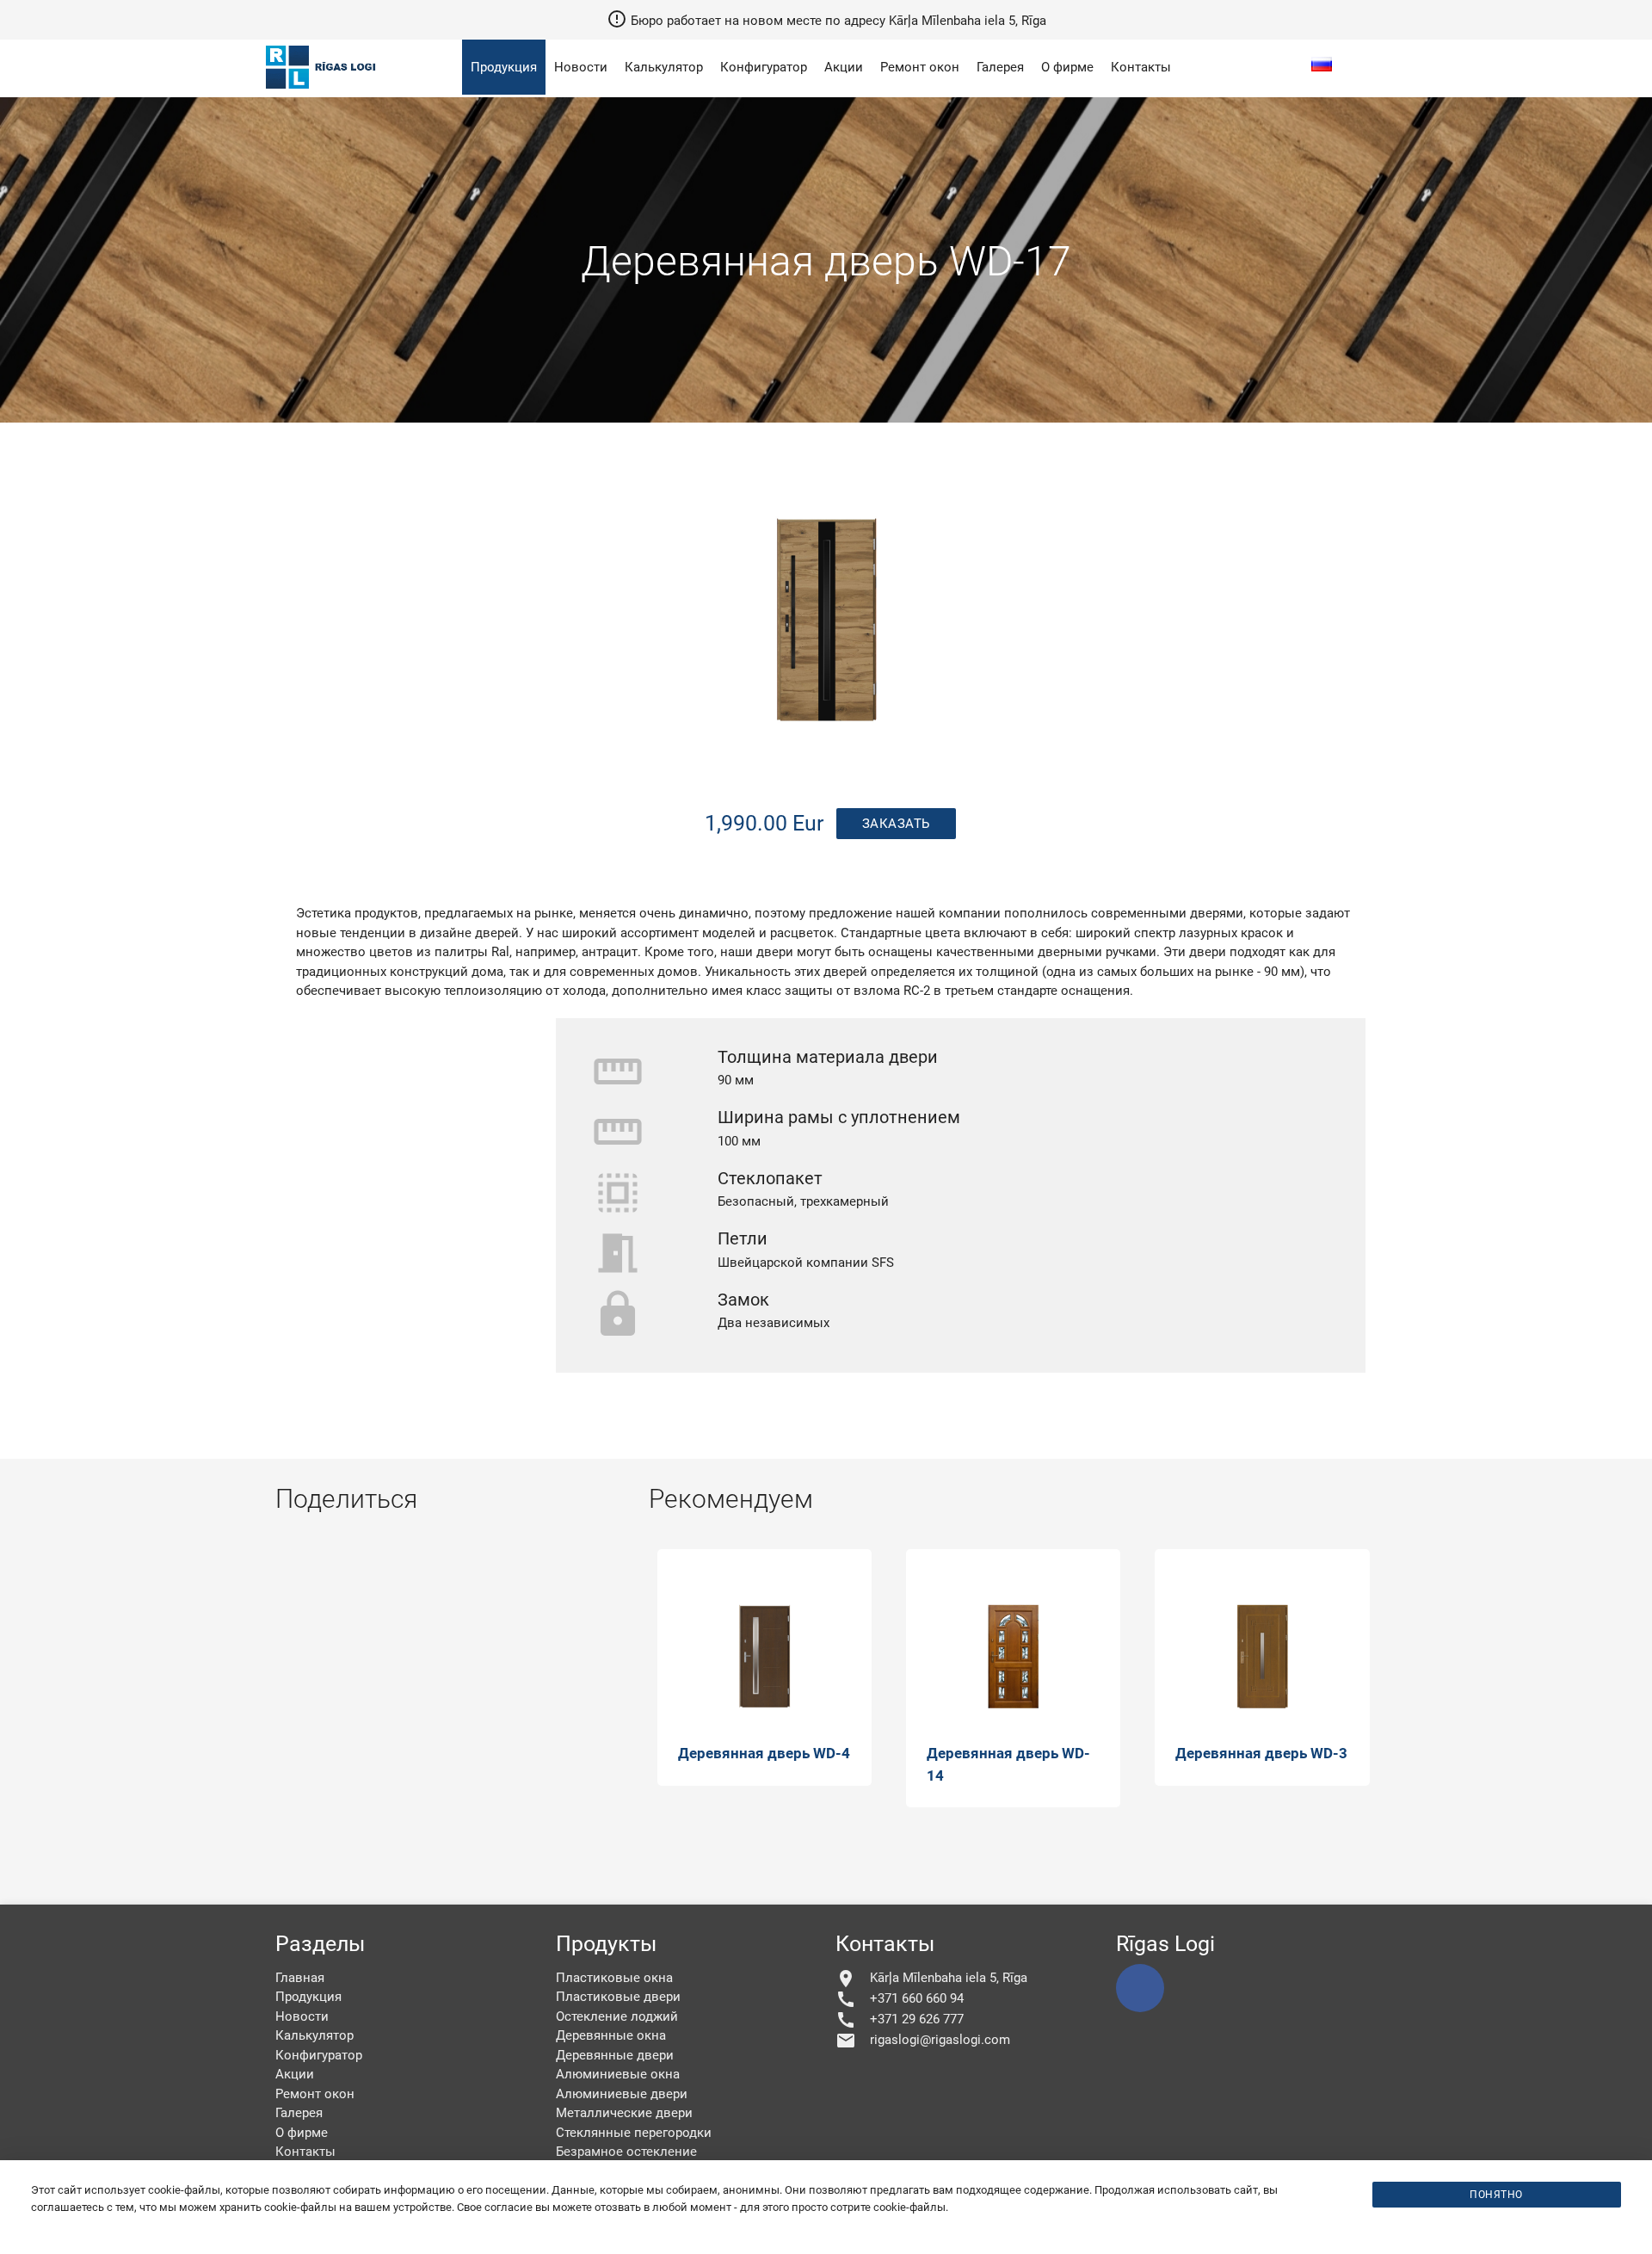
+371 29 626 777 (900, 2020)
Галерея (1000, 67)
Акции (844, 67)
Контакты (1141, 67)
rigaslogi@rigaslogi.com (923, 2041)
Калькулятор (664, 67)
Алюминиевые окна (618, 2074)
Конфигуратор (764, 67)
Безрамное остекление (626, 2152)
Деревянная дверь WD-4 (764, 1753)
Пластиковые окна (614, 1978)
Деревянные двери (615, 2055)
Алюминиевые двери (622, 2094)
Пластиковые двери (618, 1997)
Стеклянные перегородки (634, 2133)
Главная (300, 1978)
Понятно (1496, 2195)
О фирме (1067, 67)
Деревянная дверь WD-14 (1008, 1764)
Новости (581, 67)
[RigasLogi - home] (324, 90)
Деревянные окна (611, 2035)
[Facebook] (1140, 1988)
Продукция (504, 67)
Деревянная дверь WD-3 (1261, 1753)
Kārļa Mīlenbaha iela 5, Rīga (931, 1979)
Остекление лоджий (617, 2016)
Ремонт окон (920, 67)
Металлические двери (624, 2113)
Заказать (896, 824)
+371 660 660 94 (900, 1999)
